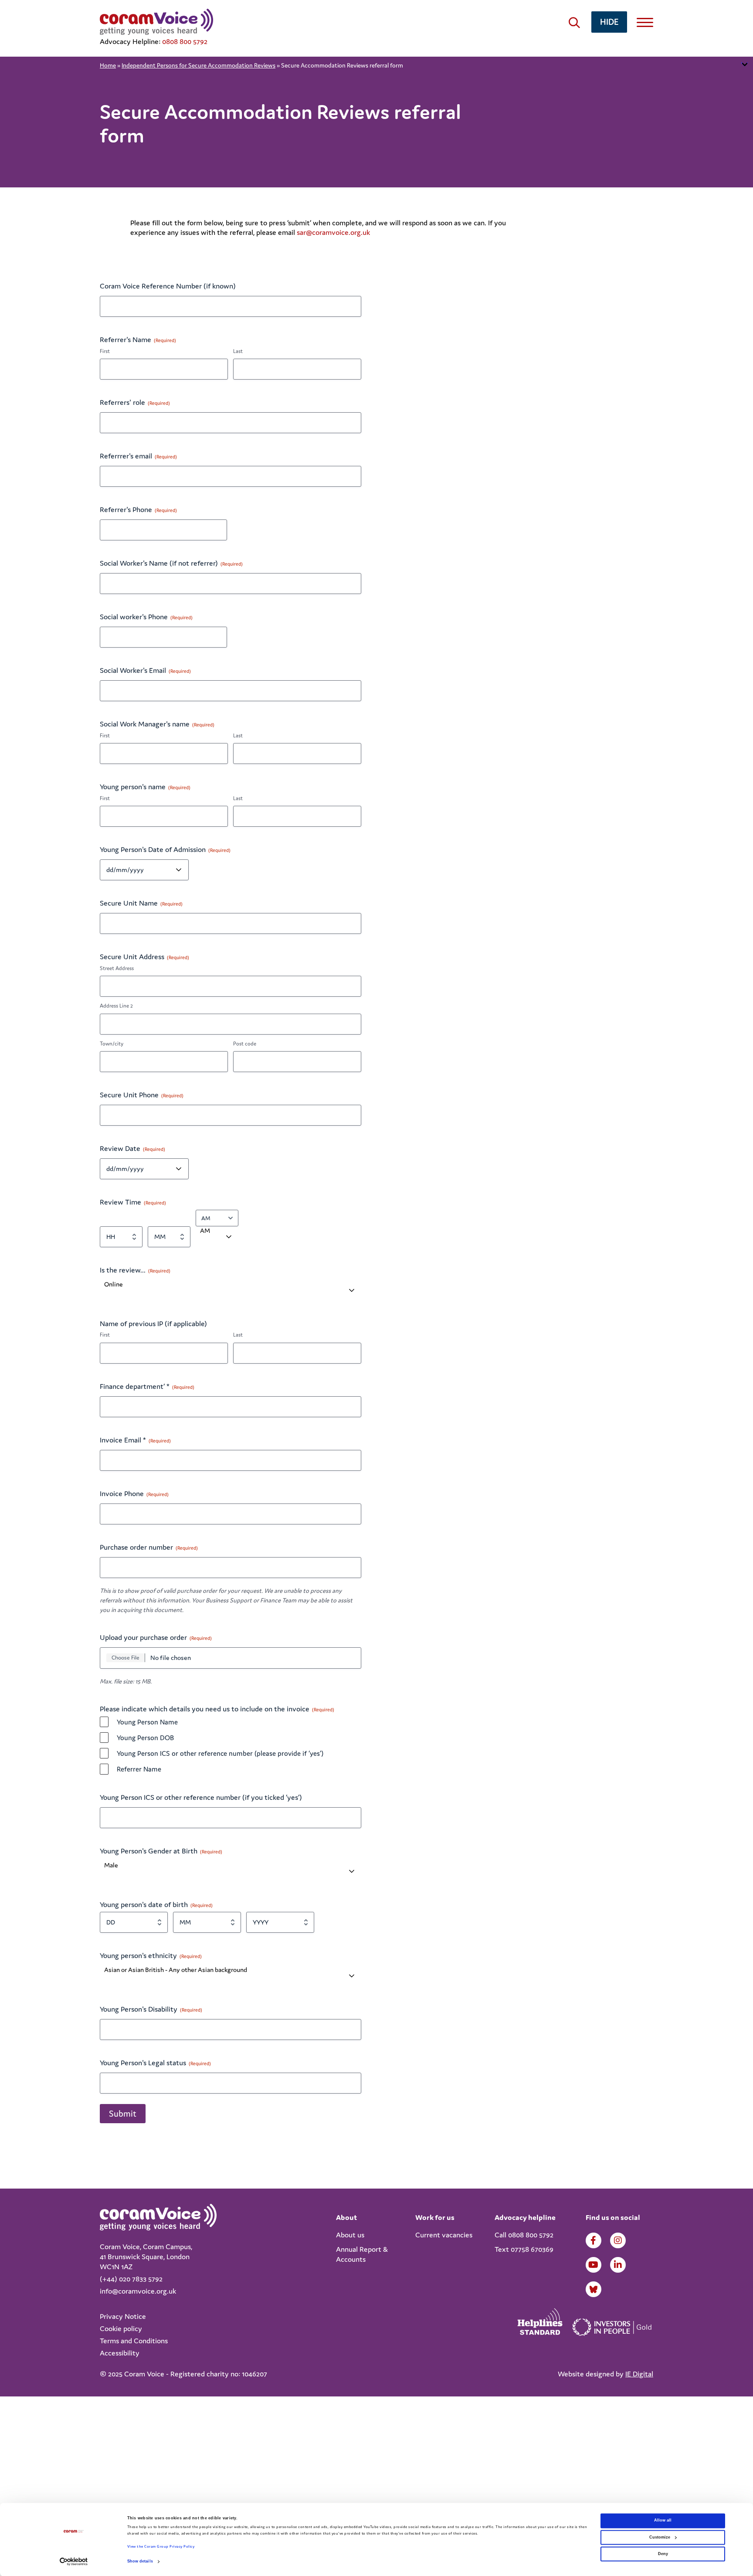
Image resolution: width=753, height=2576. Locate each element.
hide (609, 22)
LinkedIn (618, 2265)
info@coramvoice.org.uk (138, 2291)
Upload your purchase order (156, 1637)
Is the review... (135, 1270)
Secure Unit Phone (142, 1095)
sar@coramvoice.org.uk (333, 232)
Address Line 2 (116, 1006)
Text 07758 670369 (524, 2249)
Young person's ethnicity (151, 1955)
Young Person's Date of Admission (165, 849)
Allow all (663, 2521)
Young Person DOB (145, 1738)
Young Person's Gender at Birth (161, 1851)
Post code (245, 1044)
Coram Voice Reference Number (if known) (168, 286)
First (105, 351)
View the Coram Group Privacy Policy (161, 2547)
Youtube (594, 2265)
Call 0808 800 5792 (524, 2235)
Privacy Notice (123, 2316)
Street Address (117, 968)
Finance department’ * (147, 1386)
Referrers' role (135, 402)
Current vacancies (444, 2235)
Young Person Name (147, 1722)
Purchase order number (149, 1547)
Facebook (594, 2240)
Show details (140, 2562)
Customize (660, 2537)
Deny (663, 2554)
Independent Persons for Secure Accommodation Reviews (198, 65)
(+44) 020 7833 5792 (131, 2279)
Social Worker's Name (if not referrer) (171, 563)
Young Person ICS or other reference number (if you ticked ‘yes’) (201, 1797)
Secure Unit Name (141, 903)
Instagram (618, 2240)
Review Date (132, 1148)
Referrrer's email (138, 456)
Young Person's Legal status (155, 2063)
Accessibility (120, 2353)
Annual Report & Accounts (362, 2254)
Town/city (112, 1044)
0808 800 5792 (185, 41)
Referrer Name (139, 1769)
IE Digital (639, 2374)
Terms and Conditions (134, 2341)
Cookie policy (121, 2328)
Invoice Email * (135, 1440)
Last (238, 351)
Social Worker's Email (145, 670)
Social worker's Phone (146, 617)
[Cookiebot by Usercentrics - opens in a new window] (74, 2561)
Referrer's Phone (138, 509)
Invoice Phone (134, 1493)
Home (108, 65)
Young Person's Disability (151, 2009)
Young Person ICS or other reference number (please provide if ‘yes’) (220, 1753)
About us (350, 2235)
